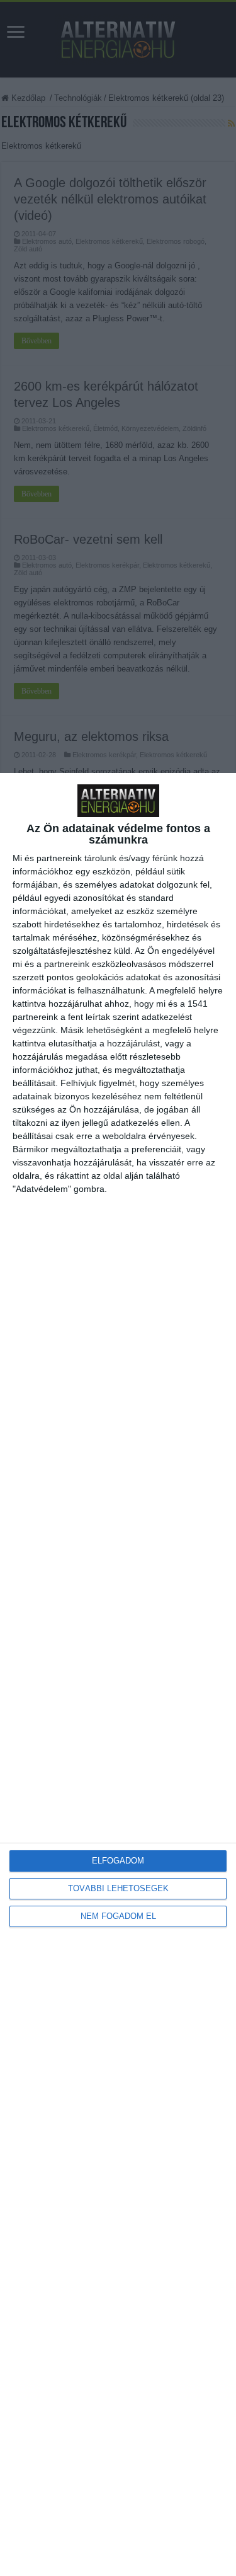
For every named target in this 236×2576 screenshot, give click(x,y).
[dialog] (118, 1674)
